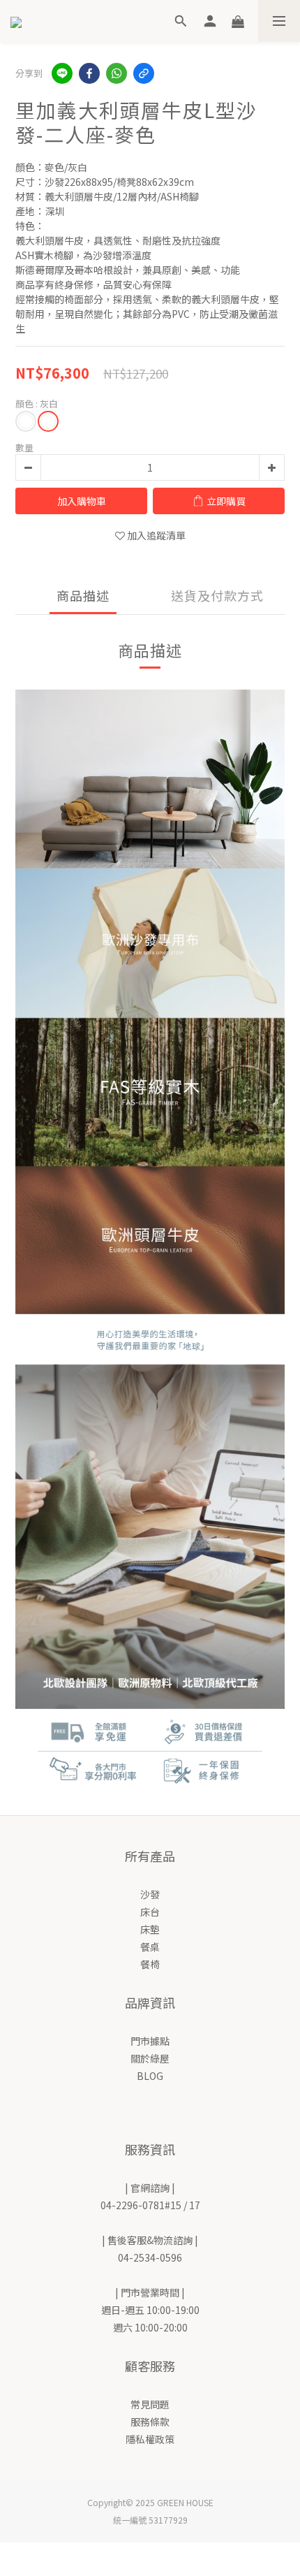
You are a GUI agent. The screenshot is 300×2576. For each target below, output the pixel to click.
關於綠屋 (150, 2058)
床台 (150, 1912)
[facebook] (89, 73)
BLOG (150, 2076)
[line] (62, 73)
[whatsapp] (117, 73)
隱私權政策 (150, 2439)
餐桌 (150, 1946)
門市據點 (150, 2041)
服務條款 (150, 2422)
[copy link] (144, 73)
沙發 (150, 1894)
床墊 (150, 1929)
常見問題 (150, 2404)
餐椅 (150, 1964)
